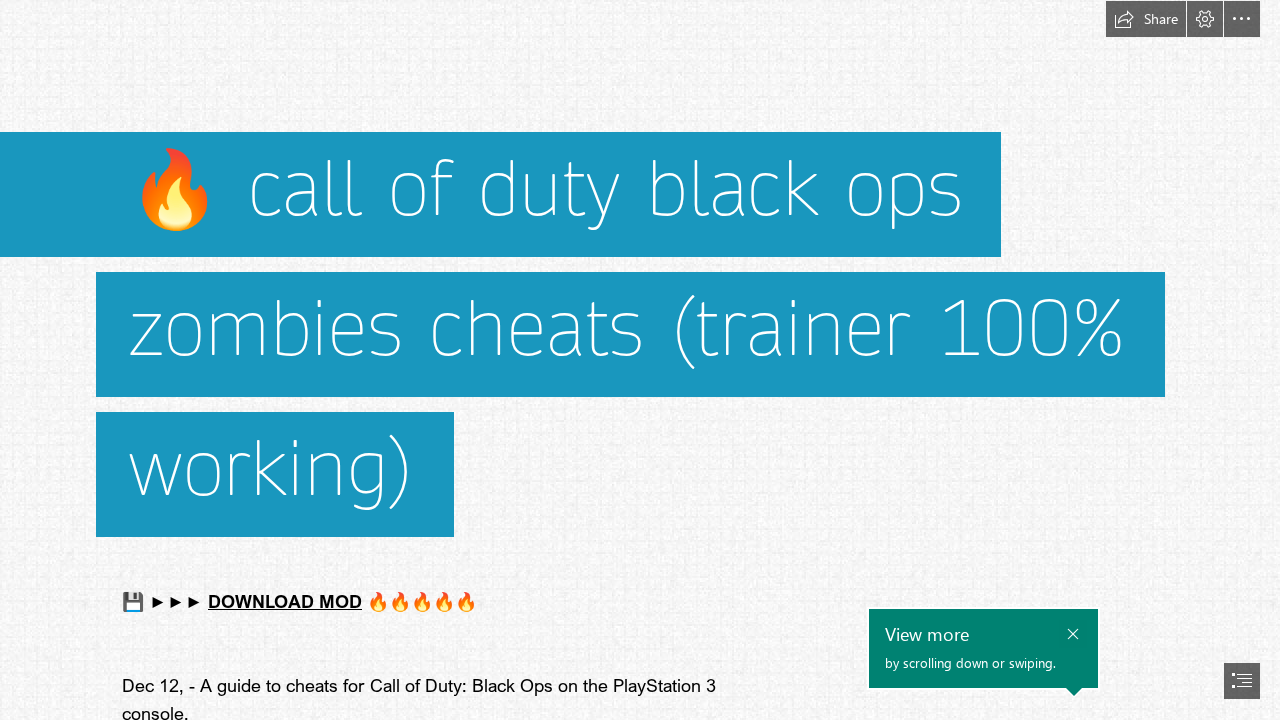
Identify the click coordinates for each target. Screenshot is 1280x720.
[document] (640, 360)
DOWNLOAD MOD (285, 601)
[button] (1146, 19)
